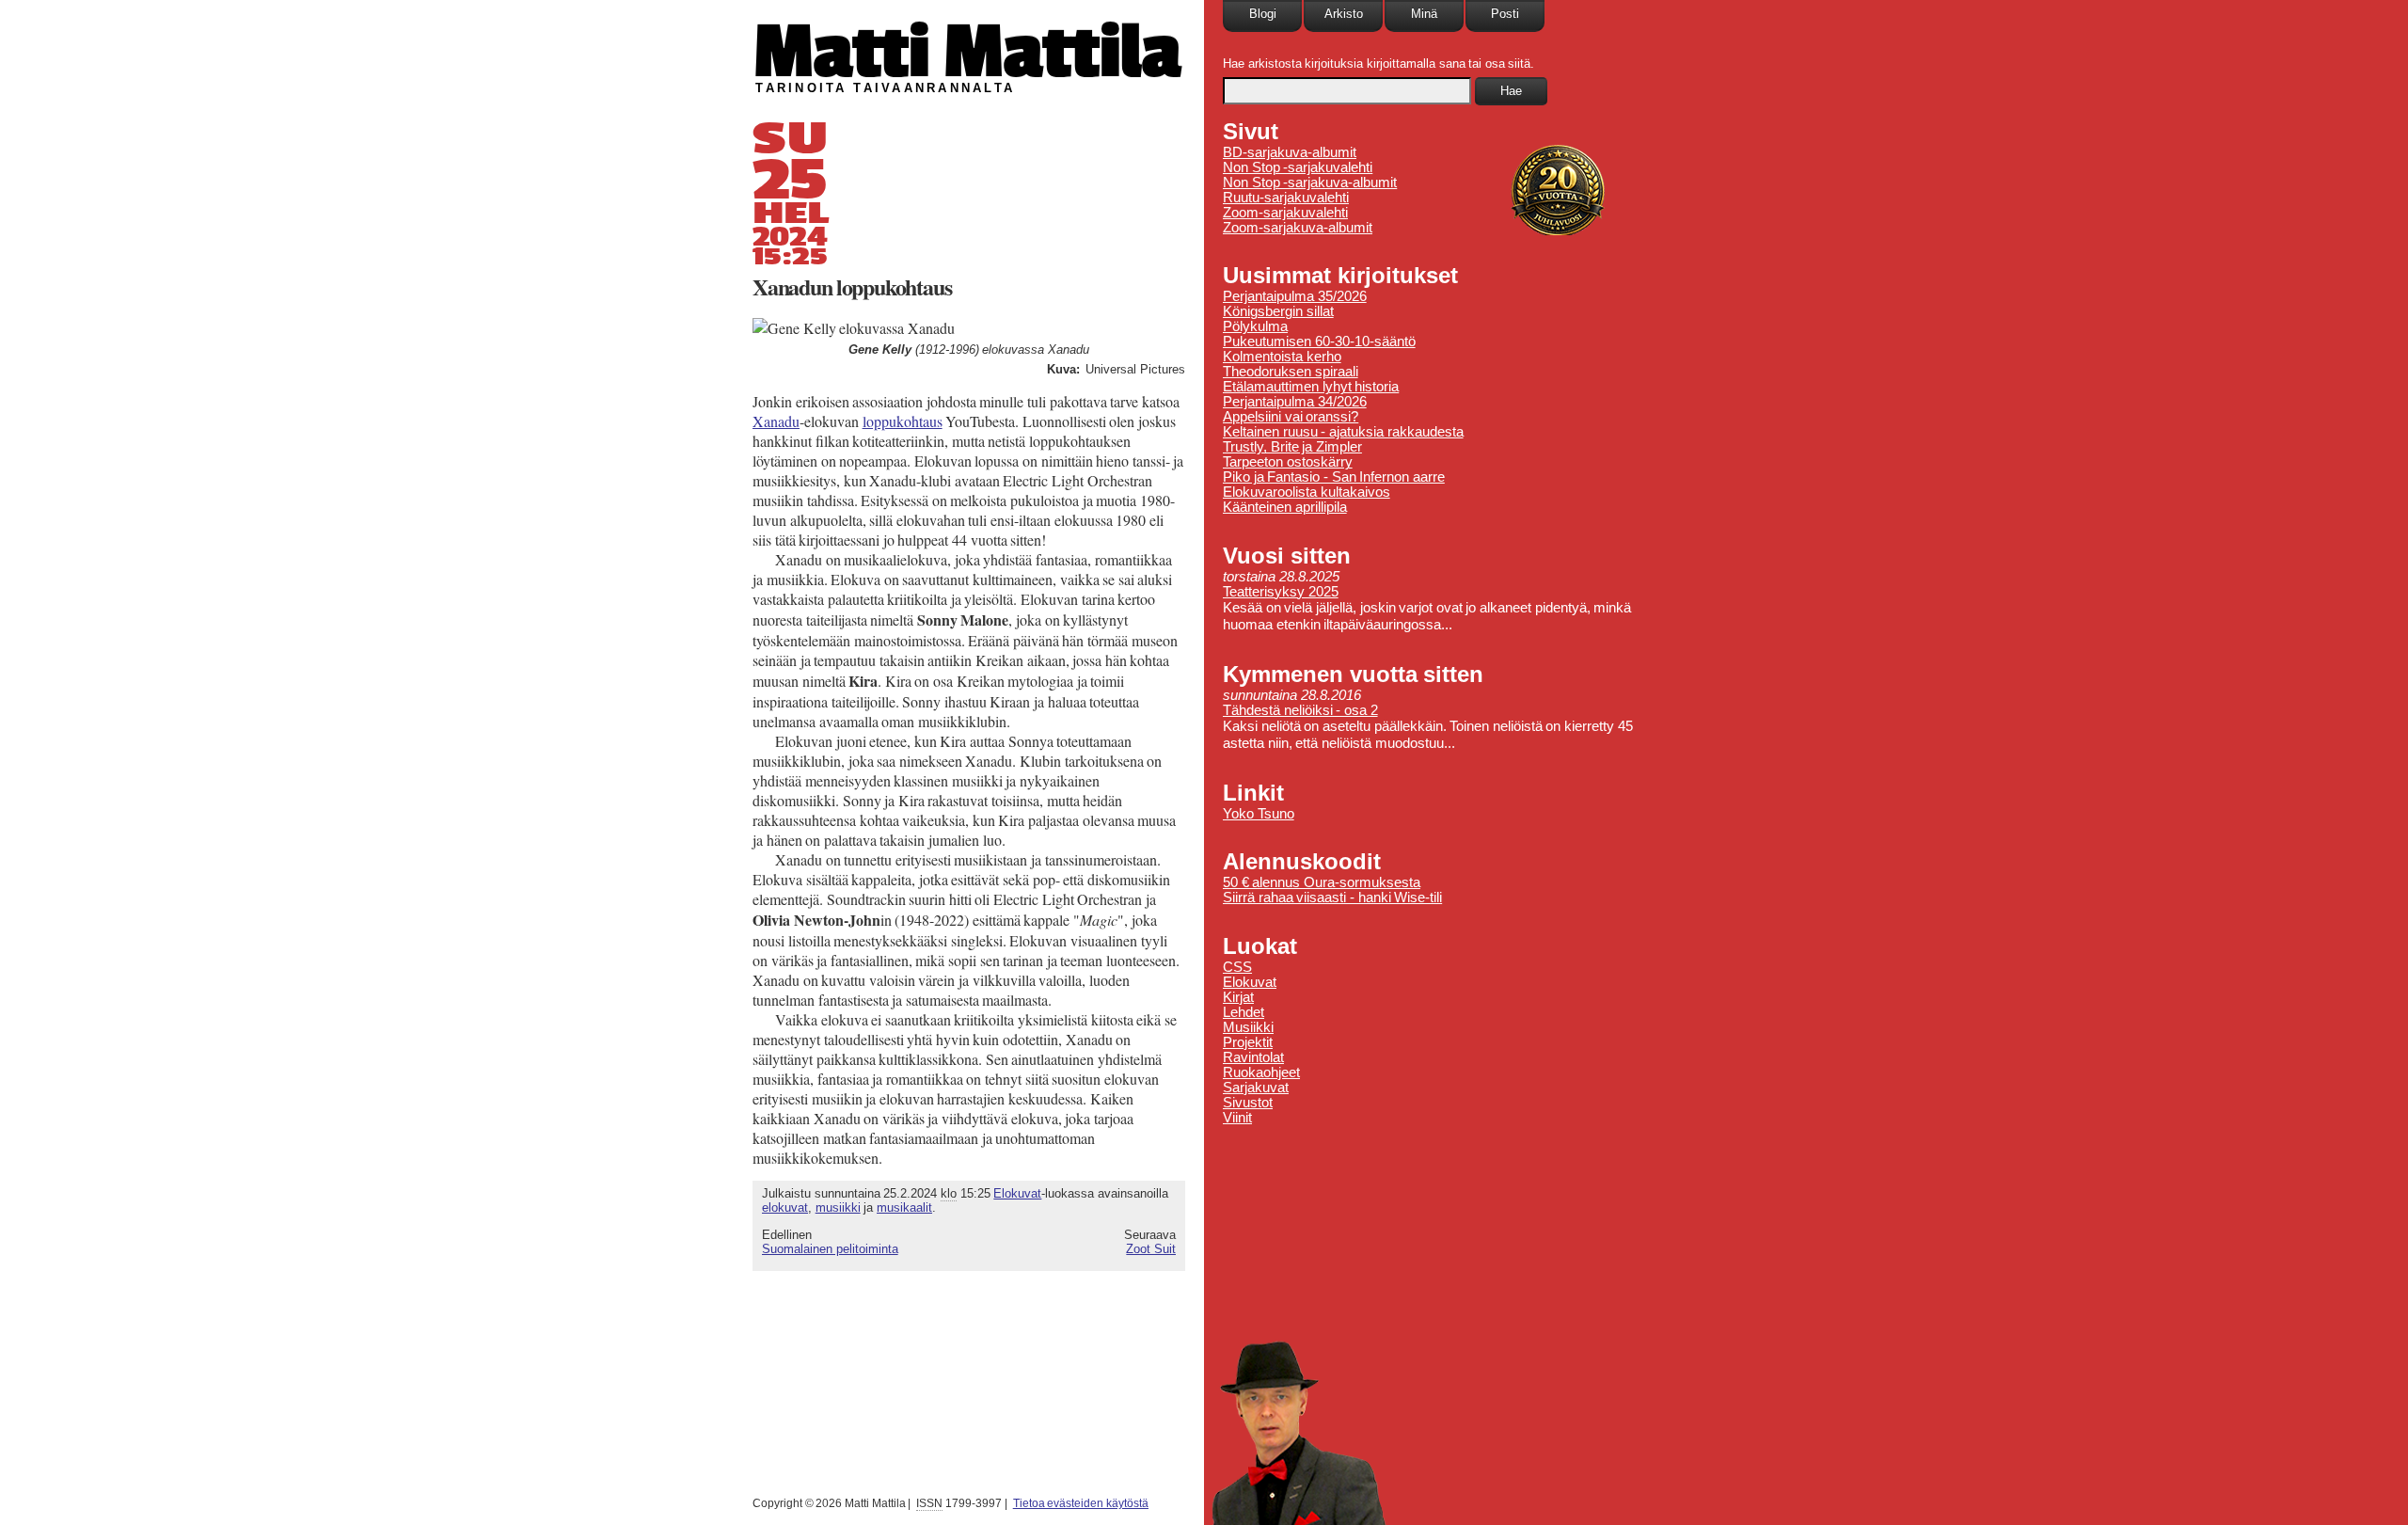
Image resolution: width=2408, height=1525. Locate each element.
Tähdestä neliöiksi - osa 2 (1300, 710)
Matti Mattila (966, 50)
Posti (1505, 14)
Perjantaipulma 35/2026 (1295, 296)
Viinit (1237, 1118)
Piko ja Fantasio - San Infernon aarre (1334, 477)
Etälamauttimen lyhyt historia (1311, 387)
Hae (1511, 91)
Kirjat (1238, 997)
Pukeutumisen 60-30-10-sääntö (1319, 342)
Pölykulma (1255, 326)
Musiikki (1248, 1027)
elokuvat (785, 1207)
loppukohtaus (903, 421)
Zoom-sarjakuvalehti (1285, 213)
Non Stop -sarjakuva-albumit (1310, 183)
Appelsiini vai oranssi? (1291, 417)
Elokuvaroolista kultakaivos (1307, 492)
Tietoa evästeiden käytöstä (1081, 1503)
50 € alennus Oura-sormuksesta (1322, 882)
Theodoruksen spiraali (1291, 372)
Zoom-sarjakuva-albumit (1298, 228)
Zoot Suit (1151, 1249)
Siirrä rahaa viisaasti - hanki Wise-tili (1332, 898)
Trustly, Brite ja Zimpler (1292, 447)
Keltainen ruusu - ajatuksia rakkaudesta (1343, 432)
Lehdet (1244, 1012)
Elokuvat (1017, 1193)
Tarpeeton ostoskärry (1288, 462)
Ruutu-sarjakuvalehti (1286, 198)
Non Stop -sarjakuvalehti (1298, 167)
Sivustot (1248, 1103)
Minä (1424, 14)
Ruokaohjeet (1261, 1072)
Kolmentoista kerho (1282, 357)
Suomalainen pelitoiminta (830, 1249)
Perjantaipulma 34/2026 (1295, 402)
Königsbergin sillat (1278, 311)
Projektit (1248, 1042)
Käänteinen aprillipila (1285, 507)
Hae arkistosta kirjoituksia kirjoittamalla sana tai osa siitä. (1378, 64)
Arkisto (1344, 14)
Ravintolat (1253, 1057)
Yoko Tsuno (1259, 814)
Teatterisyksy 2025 (1281, 592)
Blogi (1263, 14)
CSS (1237, 967)
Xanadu (776, 421)
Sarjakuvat (1256, 1088)
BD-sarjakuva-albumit (1290, 152)
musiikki (838, 1207)
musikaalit (904, 1207)
